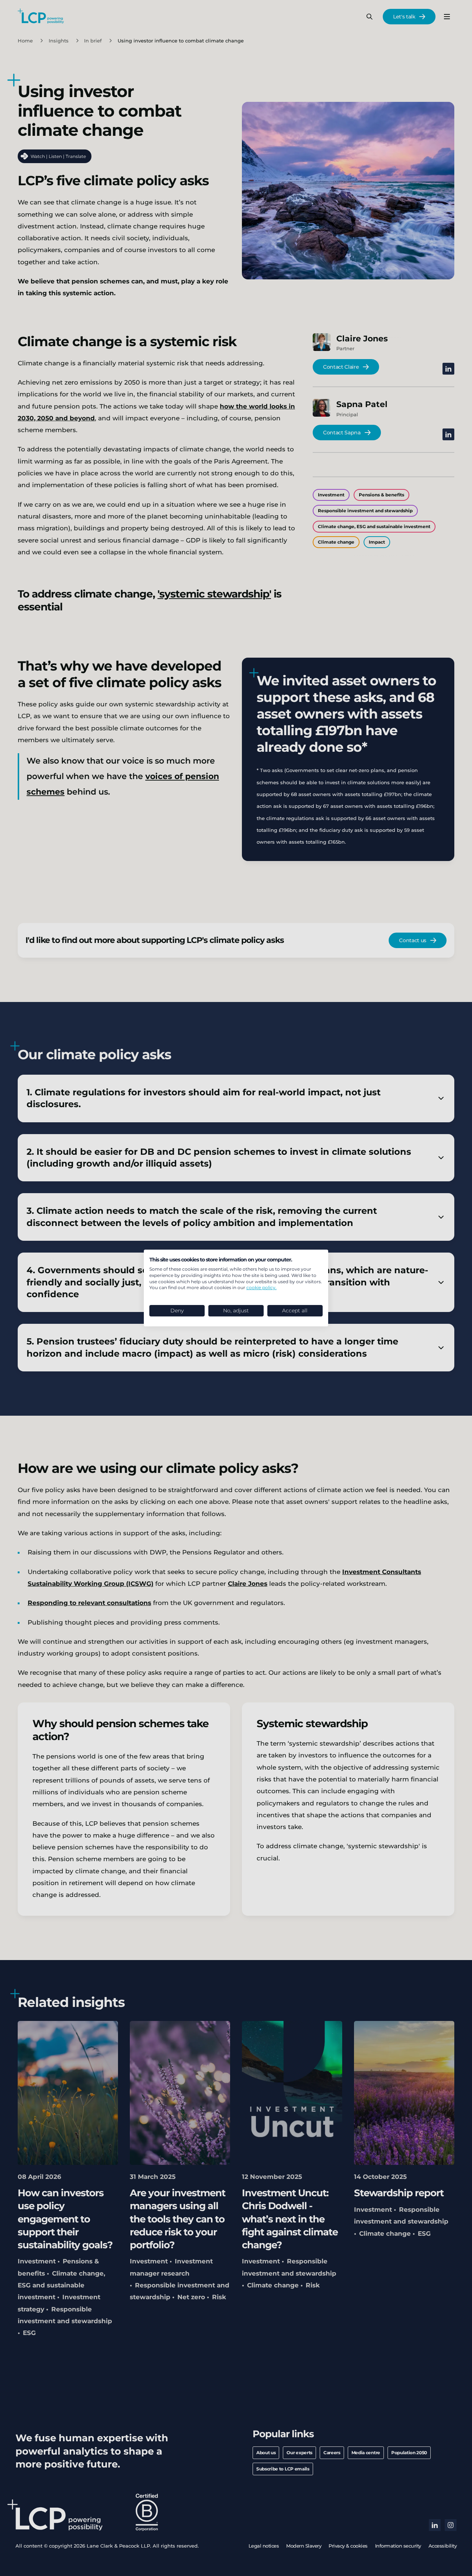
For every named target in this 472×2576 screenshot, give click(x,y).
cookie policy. (261, 1287)
